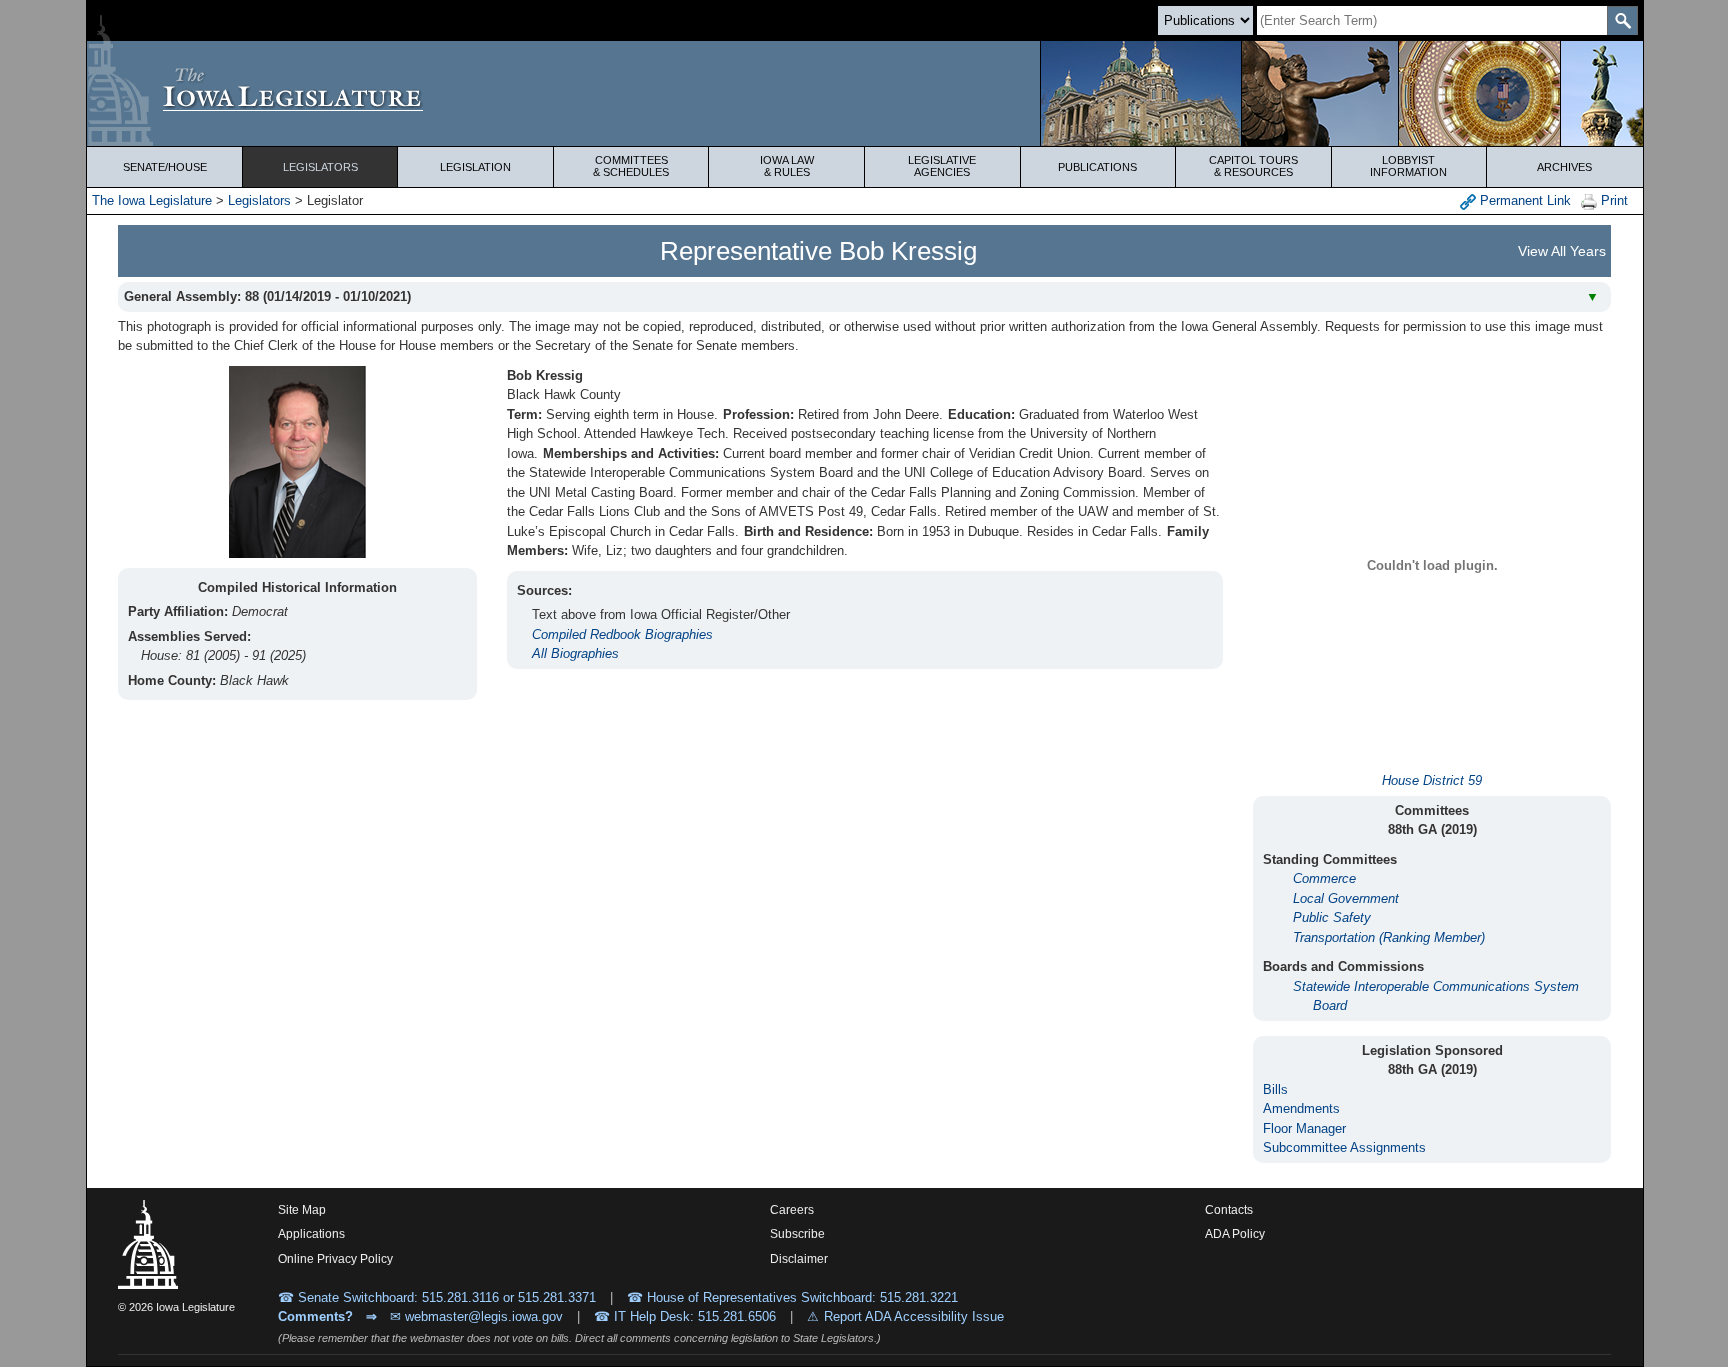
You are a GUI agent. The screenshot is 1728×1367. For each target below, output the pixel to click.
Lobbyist (1408, 166)
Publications (1097, 167)
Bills (1275, 1089)
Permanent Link (1523, 200)
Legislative (942, 166)
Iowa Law (787, 166)
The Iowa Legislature (152, 200)
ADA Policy (1235, 1234)
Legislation (475, 167)
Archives (1564, 167)
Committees (631, 166)
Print (1612, 200)
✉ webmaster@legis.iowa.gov (476, 1316)
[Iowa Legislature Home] (864, 93)
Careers (792, 1210)
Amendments (1301, 1108)
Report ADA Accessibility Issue (914, 1316)
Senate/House (165, 167)
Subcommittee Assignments (1344, 1147)
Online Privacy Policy (335, 1259)
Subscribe (797, 1234)
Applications (311, 1234)
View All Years (1562, 251)
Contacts (1229, 1210)
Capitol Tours (1253, 166)
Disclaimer (799, 1259)
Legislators (320, 167)
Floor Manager (1304, 1128)
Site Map (302, 1210)
